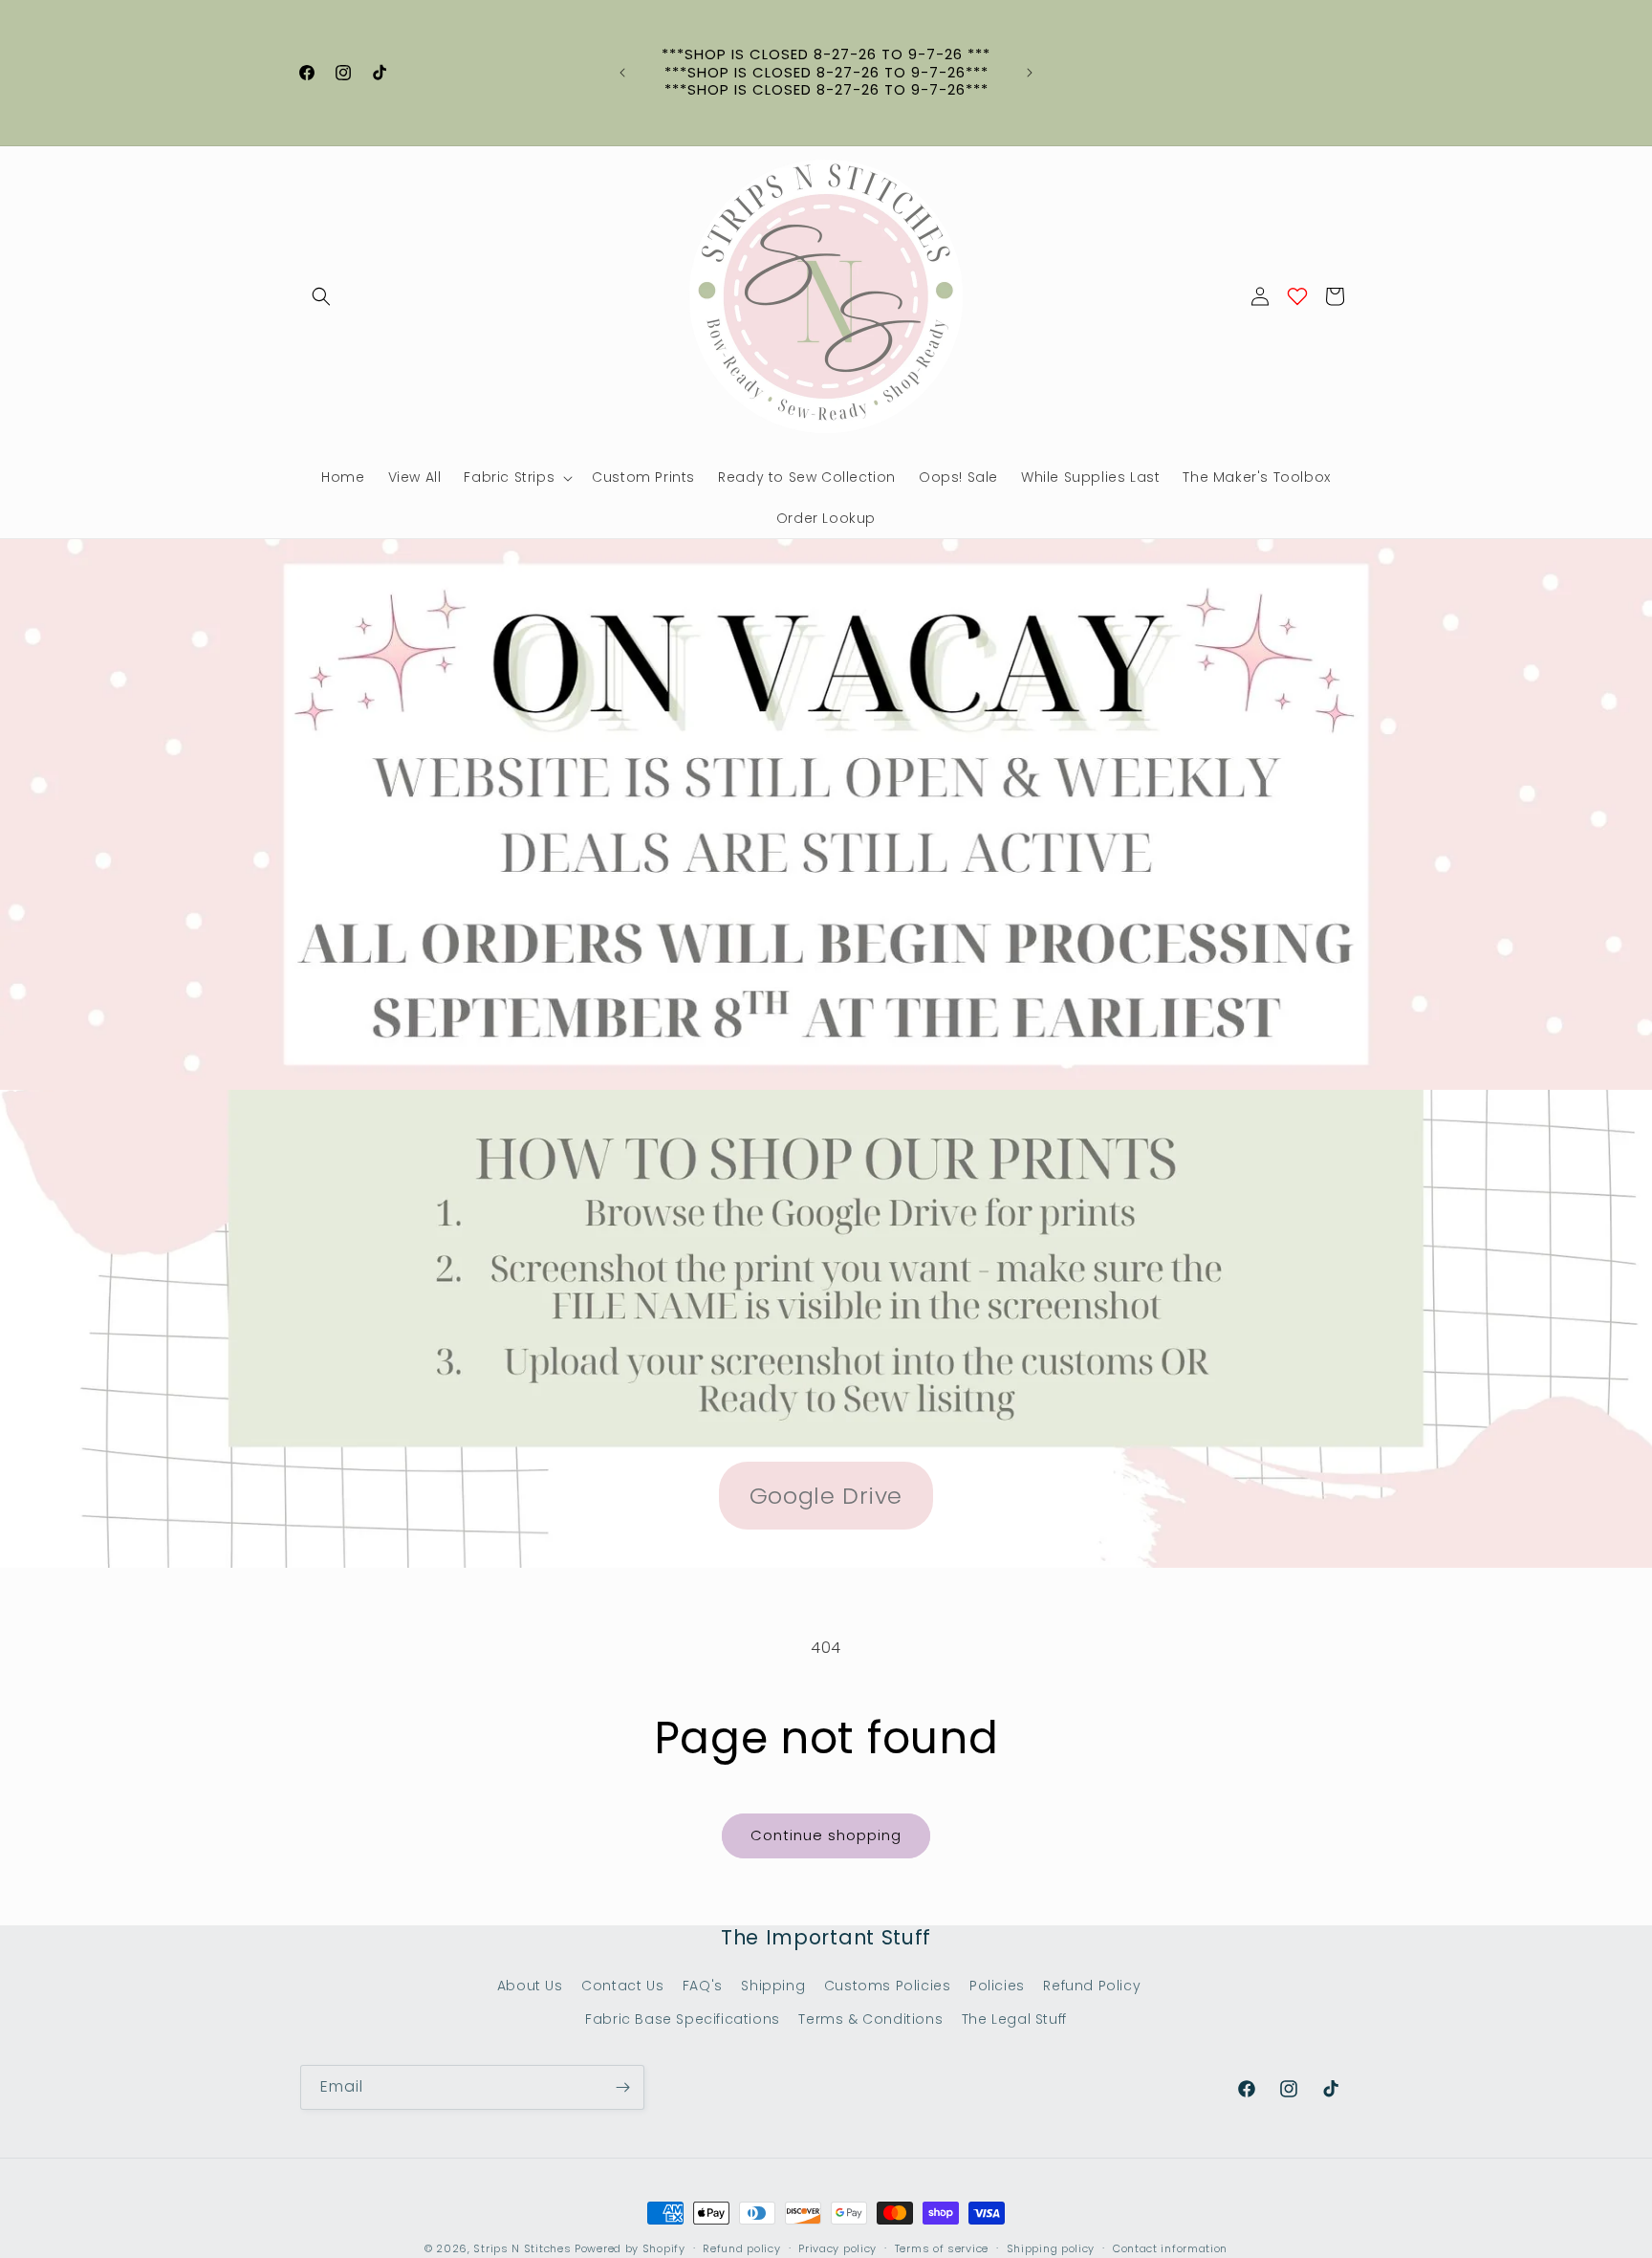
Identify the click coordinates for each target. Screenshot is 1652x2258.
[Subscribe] (622, 2087)
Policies (997, 1986)
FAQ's (703, 1986)
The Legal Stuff (1014, 2019)
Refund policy (741, 2248)
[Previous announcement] (622, 73)
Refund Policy (1092, 1986)
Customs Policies (888, 1986)
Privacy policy (837, 2248)
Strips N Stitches (522, 2248)
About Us (530, 1986)
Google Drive (826, 1496)
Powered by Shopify (630, 2248)
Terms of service (942, 2248)
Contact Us (622, 1986)
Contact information (1170, 2248)
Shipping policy (1051, 2248)
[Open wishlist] (1297, 296)
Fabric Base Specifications (683, 2019)
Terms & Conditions (870, 2019)
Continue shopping (826, 1835)
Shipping (773, 1986)
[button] (321, 296)
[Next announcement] (1030, 73)
